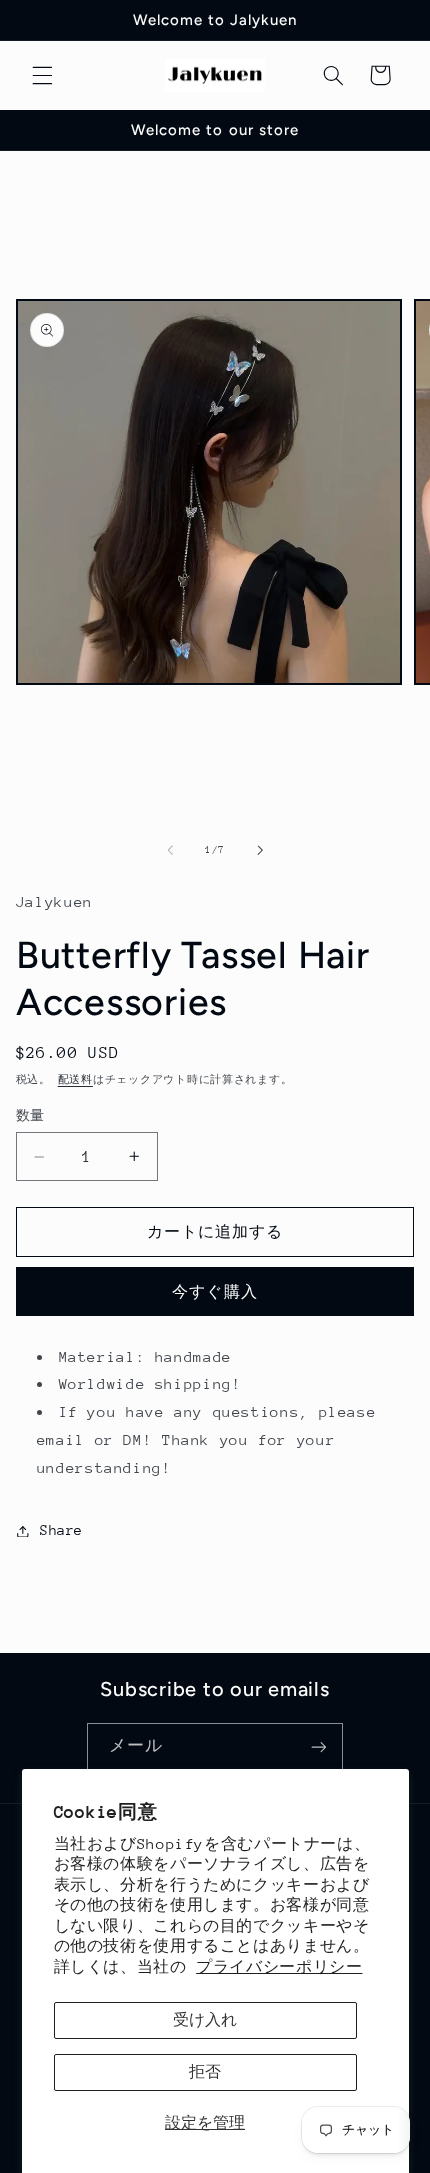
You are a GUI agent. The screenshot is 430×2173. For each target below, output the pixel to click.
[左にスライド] (170, 850)
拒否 (205, 2071)
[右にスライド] (260, 850)
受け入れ (205, 2019)
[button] (42, 75)
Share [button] (61, 1530)
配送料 (75, 1080)
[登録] (319, 1747)
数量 (30, 1115)
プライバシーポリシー (279, 1966)
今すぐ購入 (214, 1291)
